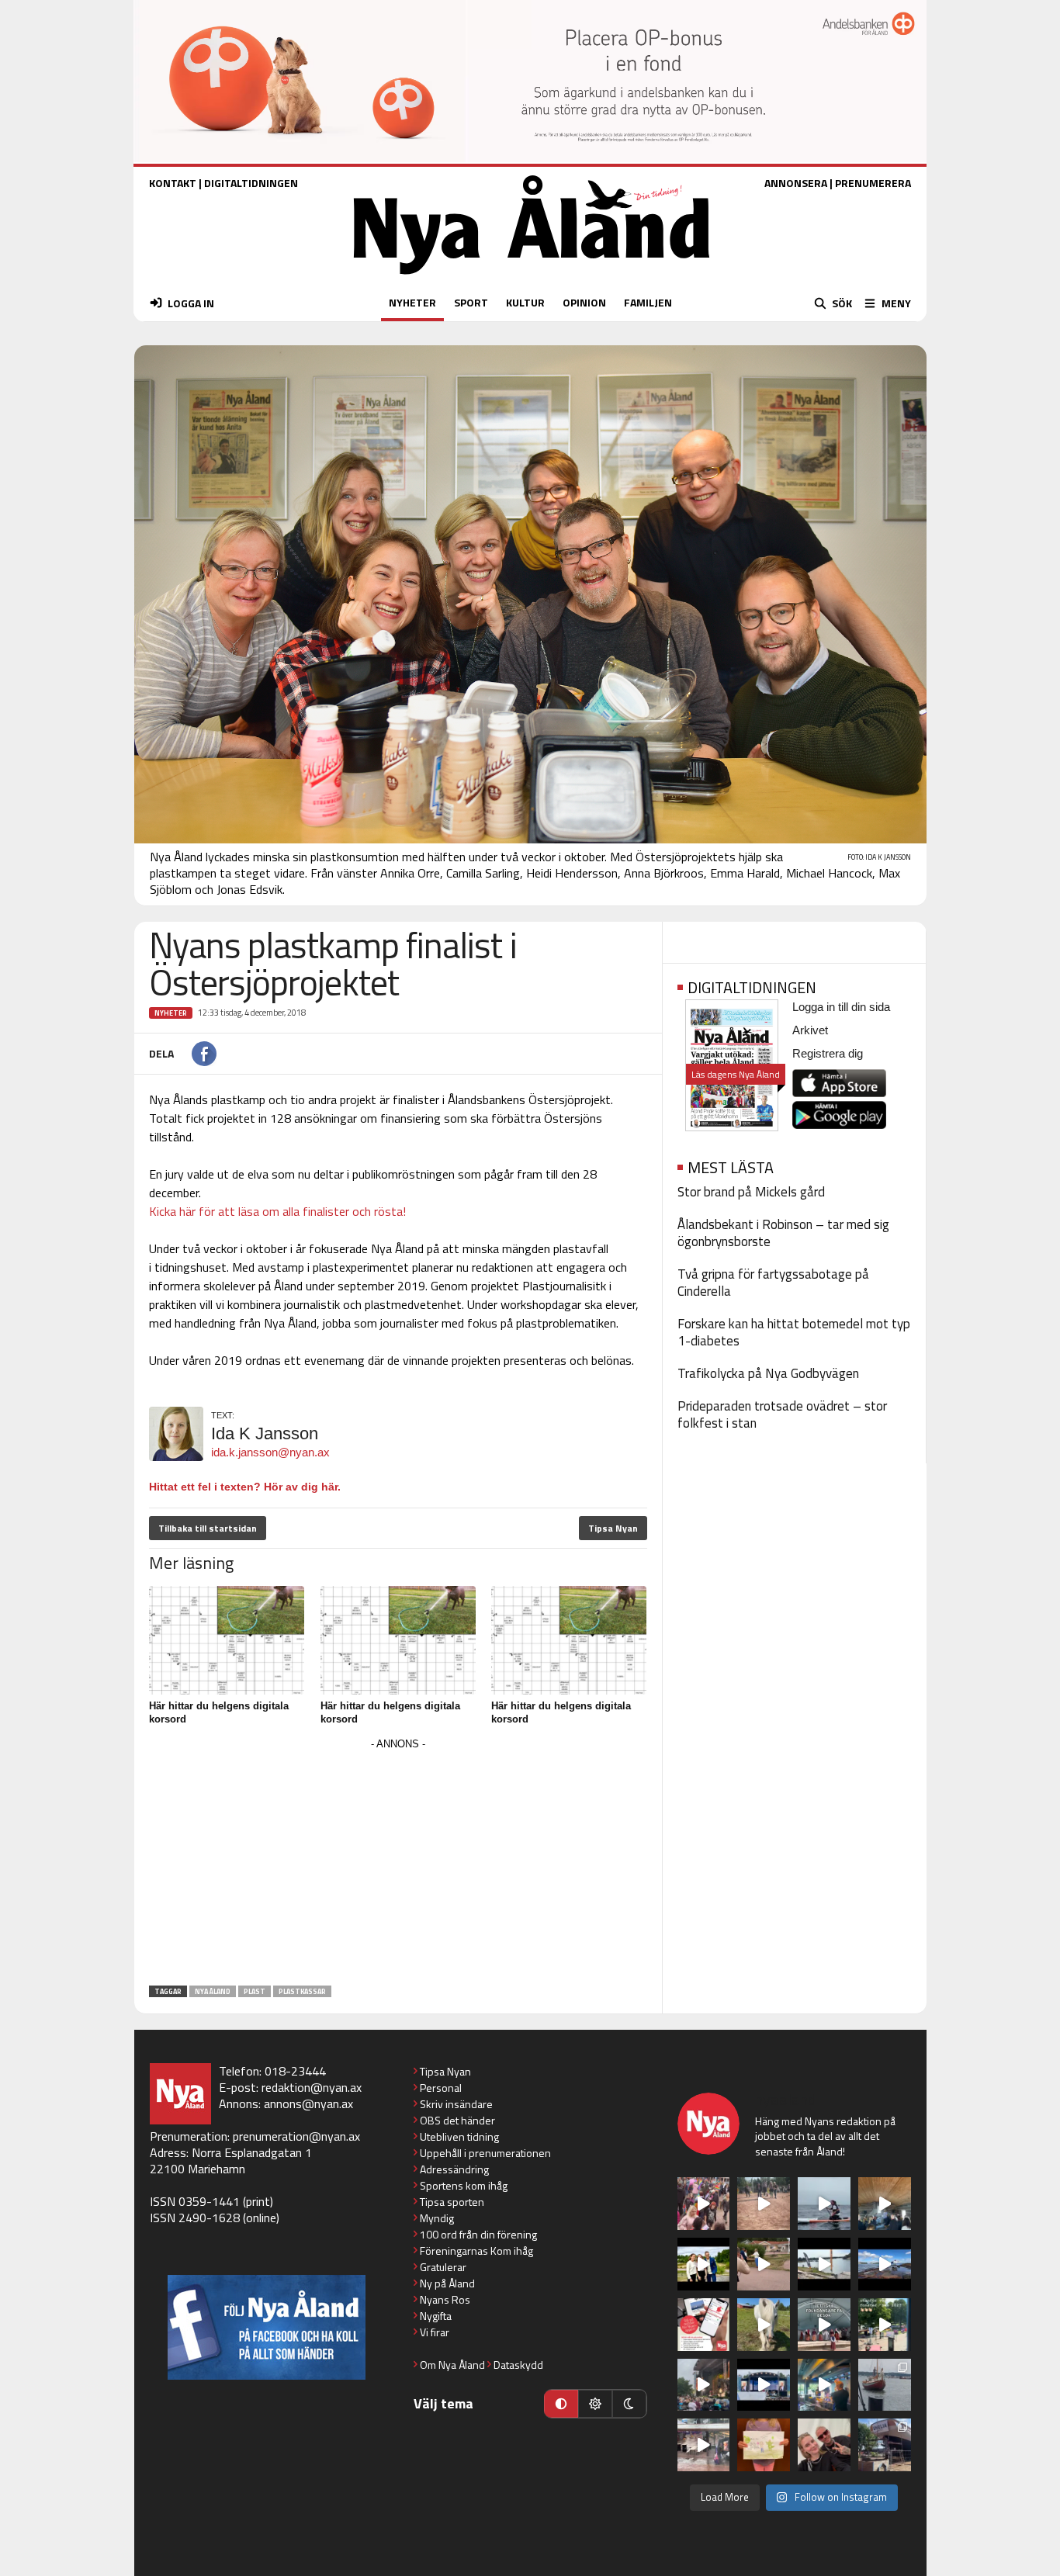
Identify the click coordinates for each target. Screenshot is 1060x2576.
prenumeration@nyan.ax (296, 2136)
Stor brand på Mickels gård (751, 1192)
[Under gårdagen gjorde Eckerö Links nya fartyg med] (885, 2264)
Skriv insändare (456, 2104)
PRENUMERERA (873, 183)
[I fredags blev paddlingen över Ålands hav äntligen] (824, 2204)
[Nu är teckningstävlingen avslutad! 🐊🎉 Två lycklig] (764, 2445)
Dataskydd (518, 2365)
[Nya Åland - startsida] (532, 278)
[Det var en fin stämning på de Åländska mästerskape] (764, 2204)
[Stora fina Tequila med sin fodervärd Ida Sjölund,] (764, 2325)
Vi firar (435, 2332)
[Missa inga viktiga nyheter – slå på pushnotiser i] (704, 2325)
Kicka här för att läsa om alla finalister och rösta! (277, 1211)
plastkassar (302, 1991)
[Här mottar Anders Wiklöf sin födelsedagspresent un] (824, 2385)
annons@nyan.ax (308, 2103)
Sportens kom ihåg (464, 2185)
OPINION (584, 302)
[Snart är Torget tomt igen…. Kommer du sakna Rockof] (885, 2325)
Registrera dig (828, 1053)
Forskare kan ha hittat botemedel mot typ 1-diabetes (794, 1332)
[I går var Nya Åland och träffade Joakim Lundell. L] (824, 2445)
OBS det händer (457, 2120)
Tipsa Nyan (613, 1528)
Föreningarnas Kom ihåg (476, 2251)
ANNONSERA (796, 183)
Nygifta (436, 2316)
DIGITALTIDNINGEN (251, 183)
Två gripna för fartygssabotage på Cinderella (773, 1283)
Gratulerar (443, 2267)
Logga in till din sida (841, 1007)
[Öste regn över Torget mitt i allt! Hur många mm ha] (704, 2445)
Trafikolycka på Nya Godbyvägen (768, 1373)
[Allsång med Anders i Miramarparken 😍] (764, 2385)
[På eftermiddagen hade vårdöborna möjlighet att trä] (704, 2264)
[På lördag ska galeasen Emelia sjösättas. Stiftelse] (885, 2445)
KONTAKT (173, 183)
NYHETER (412, 302)
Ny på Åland (447, 2283)
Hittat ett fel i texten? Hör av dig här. (245, 1487)
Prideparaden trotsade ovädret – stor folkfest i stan (782, 1414)
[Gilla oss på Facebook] (267, 2327)
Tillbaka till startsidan (208, 1528)
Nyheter (171, 1013)
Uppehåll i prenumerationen (485, 2153)
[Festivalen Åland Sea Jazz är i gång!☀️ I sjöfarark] (885, 2204)
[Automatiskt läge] (561, 2404)
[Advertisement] (398, 1863)
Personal (441, 2088)
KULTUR (525, 302)
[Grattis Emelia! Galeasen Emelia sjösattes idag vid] (885, 2385)
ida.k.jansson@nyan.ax (270, 1452)
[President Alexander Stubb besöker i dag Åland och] (764, 2264)
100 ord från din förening (478, 2234)
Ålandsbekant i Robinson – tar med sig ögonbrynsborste (783, 1233)
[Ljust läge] (595, 2404)
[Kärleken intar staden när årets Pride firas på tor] (704, 2204)
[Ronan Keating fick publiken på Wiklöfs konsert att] (704, 2385)
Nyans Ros (445, 2299)
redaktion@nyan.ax (312, 2087)
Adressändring (454, 2169)
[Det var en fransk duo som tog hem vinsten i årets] (824, 2264)
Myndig (437, 2218)
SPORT (471, 302)
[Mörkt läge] (629, 2404)
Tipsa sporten (452, 2202)
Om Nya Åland (452, 2365)
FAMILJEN (648, 302)
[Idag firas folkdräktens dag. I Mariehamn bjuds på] (824, 2325)
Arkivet (810, 1030)
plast (255, 1991)
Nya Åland (213, 1991)
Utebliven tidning (459, 2136)
